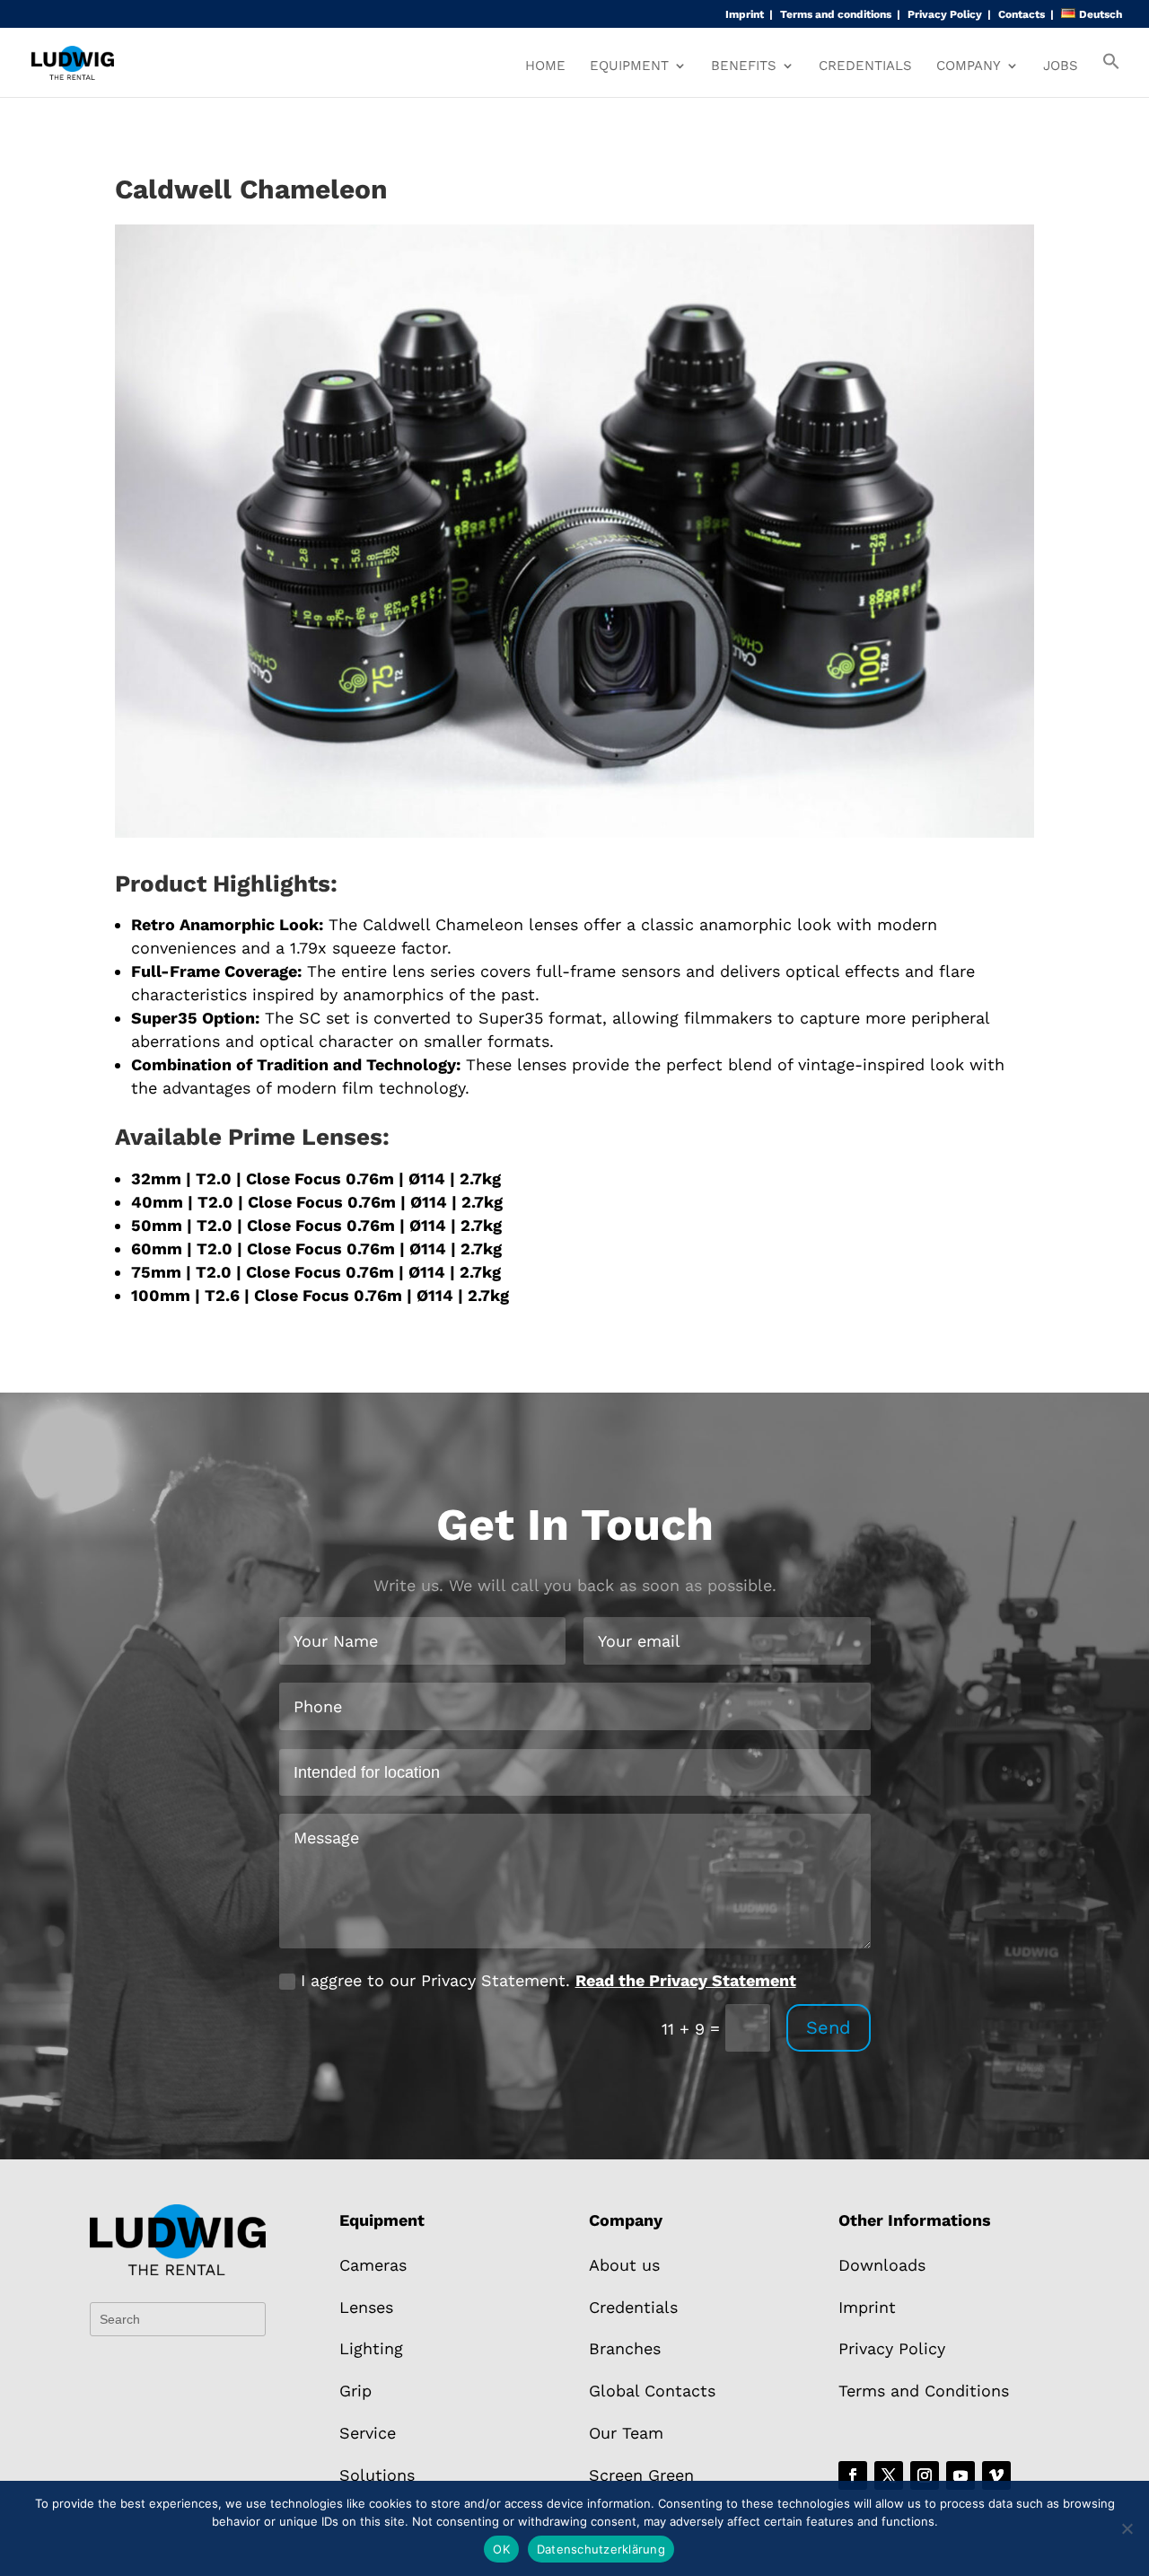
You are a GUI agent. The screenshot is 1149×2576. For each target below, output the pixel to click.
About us (624, 2265)
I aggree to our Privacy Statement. (548, 1980)
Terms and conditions (836, 15)
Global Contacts (652, 2391)
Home (545, 66)
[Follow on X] (889, 2475)
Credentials (865, 66)
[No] (1127, 2528)
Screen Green (641, 2475)
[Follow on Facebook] (853, 2475)
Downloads (882, 2265)
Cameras (373, 2265)
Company (969, 66)
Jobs (1061, 66)
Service (368, 2433)
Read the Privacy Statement (686, 1980)
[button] (1111, 75)
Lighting (371, 2348)
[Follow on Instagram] (925, 2475)
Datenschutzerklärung (601, 2549)
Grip (355, 2391)
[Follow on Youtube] (960, 2475)
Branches (625, 2348)
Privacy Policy (945, 15)
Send (829, 2027)
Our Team (626, 2433)
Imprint (745, 15)
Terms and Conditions (924, 2391)
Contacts (1022, 15)
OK (501, 2549)
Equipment (629, 66)
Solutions (377, 2475)
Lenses (366, 2307)
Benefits (744, 66)
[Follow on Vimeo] (996, 2475)
